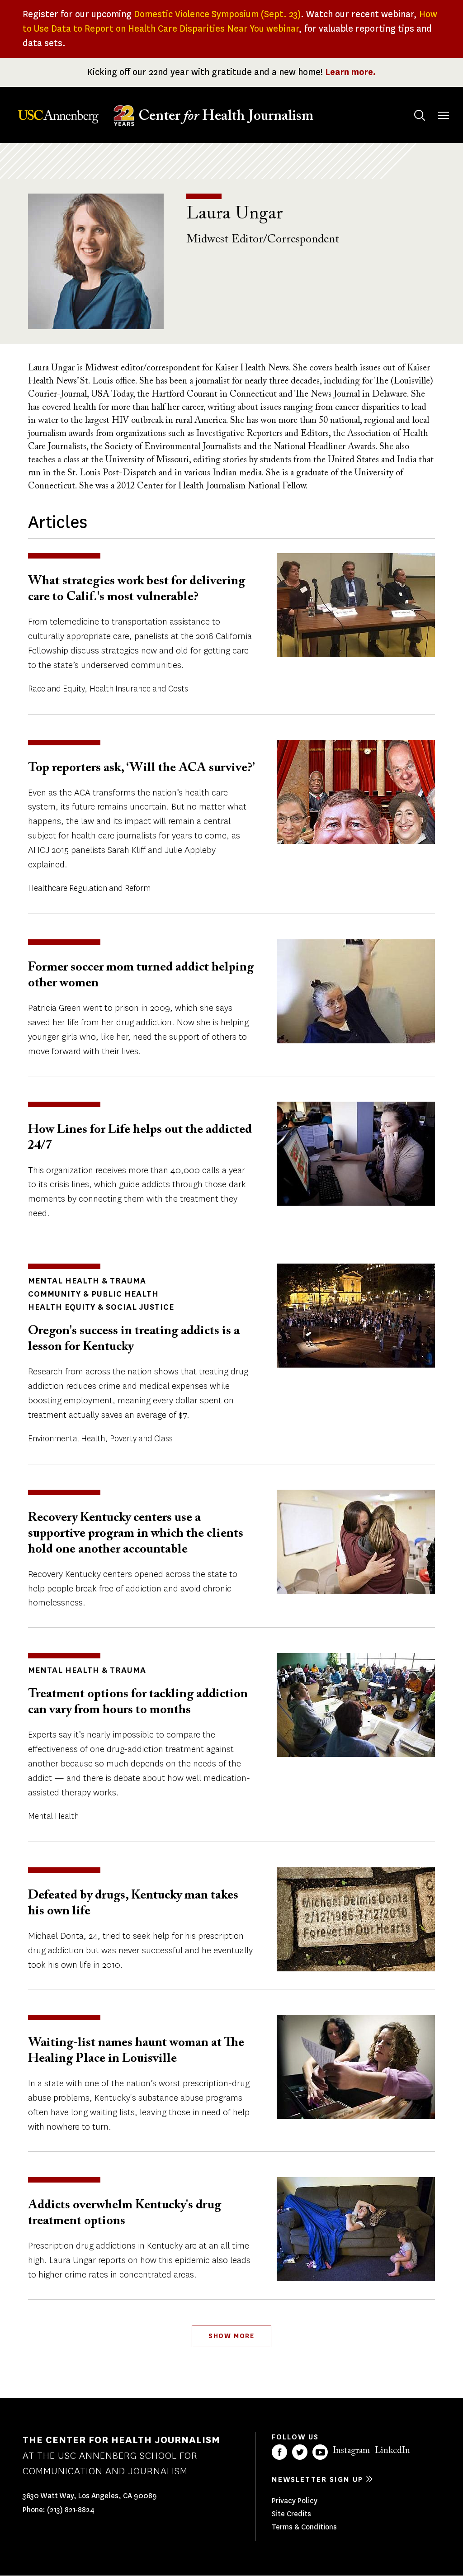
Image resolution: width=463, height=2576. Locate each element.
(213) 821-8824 (71, 2510)
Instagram (351, 2451)
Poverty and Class (141, 1439)
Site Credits (291, 2514)
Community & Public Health (93, 1294)
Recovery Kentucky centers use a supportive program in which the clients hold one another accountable (136, 1534)
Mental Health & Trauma (87, 1281)
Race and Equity (56, 689)
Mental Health (53, 1816)
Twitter (300, 2452)
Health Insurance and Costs (139, 689)
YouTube (320, 2452)
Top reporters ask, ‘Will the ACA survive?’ (141, 768)
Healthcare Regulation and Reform (89, 888)
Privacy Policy (295, 2501)
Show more (231, 2336)
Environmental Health (66, 1439)
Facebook (279, 2452)
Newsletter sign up (317, 2479)
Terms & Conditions (304, 2527)
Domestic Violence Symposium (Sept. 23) (217, 14)
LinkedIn (392, 2451)
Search (420, 115)
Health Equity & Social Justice (101, 1307)
